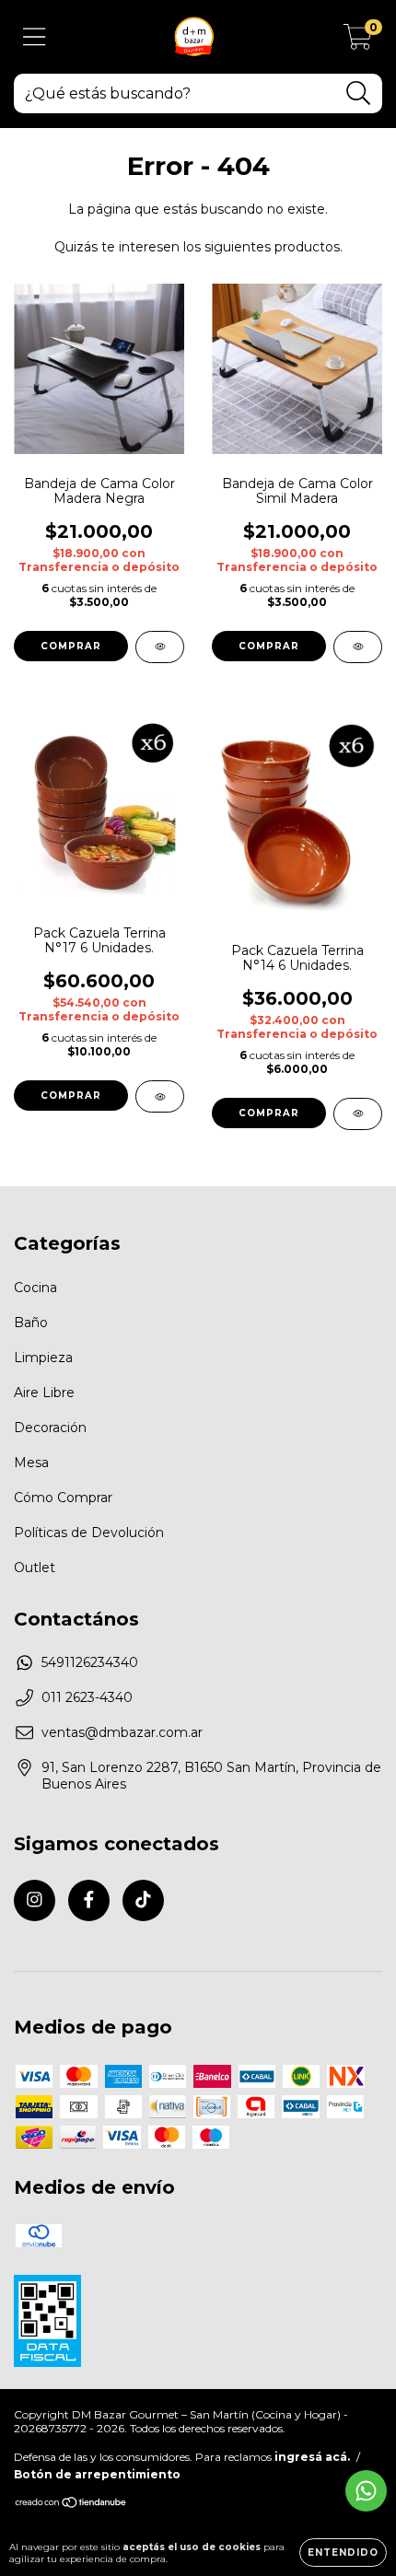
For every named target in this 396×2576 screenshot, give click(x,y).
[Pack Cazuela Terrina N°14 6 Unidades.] (358, 1114)
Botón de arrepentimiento (97, 2474)
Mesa (31, 1463)
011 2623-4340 (87, 1697)
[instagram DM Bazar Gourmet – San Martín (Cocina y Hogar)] (35, 1900)
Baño (31, 1323)
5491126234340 (90, 1662)
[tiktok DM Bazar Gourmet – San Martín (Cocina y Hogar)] (143, 1900)
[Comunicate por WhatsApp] (366, 2491)
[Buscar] (359, 93)
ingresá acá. (312, 2457)
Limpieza (43, 1358)
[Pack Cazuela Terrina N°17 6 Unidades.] (160, 1096)
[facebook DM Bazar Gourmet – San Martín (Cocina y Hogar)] (89, 1900)
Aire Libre (44, 1393)
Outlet (35, 1568)
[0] (358, 41)
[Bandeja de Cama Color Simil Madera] (358, 647)
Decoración (50, 1428)
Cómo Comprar (63, 1498)
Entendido (343, 2553)
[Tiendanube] (71, 2505)
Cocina (35, 1288)
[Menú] (35, 37)
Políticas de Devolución (89, 1533)
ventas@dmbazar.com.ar (122, 1732)
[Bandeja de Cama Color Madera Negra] (160, 647)
